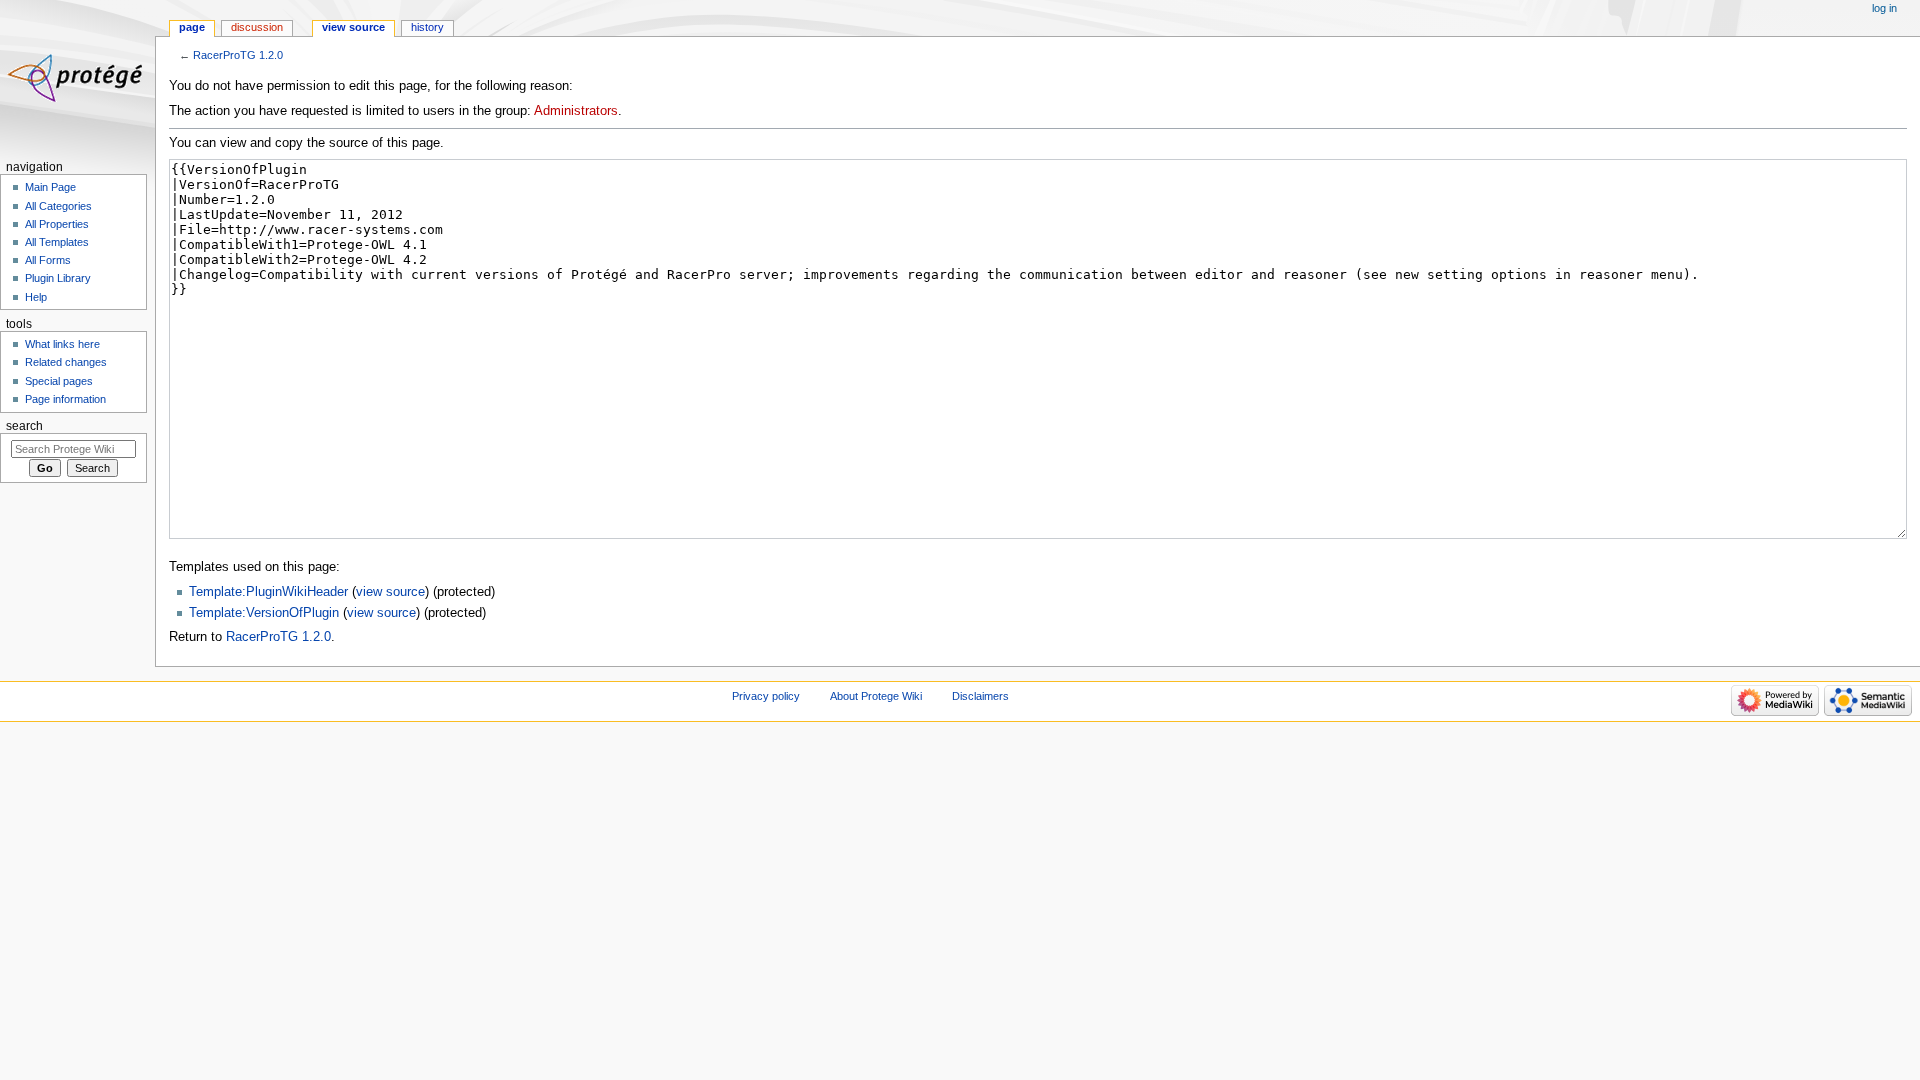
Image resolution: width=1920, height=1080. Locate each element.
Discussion (257, 27)
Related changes (66, 362)
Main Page (50, 187)
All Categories (58, 206)
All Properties (57, 224)
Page (192, 27)
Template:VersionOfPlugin (264, 613)
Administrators (576, 111)
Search (24, 426)
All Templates (57, 242)
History (427, 27)
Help (36, 297)
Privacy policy (766, 696)
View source (353, 27)
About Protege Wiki (876, 696)
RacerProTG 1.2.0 (238, 55)
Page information (65, 399)
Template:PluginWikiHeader (268, 592)
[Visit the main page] (77, 77)
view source (390, 592)
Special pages (59, 381)
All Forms (48, 260)
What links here (62, 344)
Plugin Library (58, 278)
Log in (1884, 8)
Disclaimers (980, 696)
